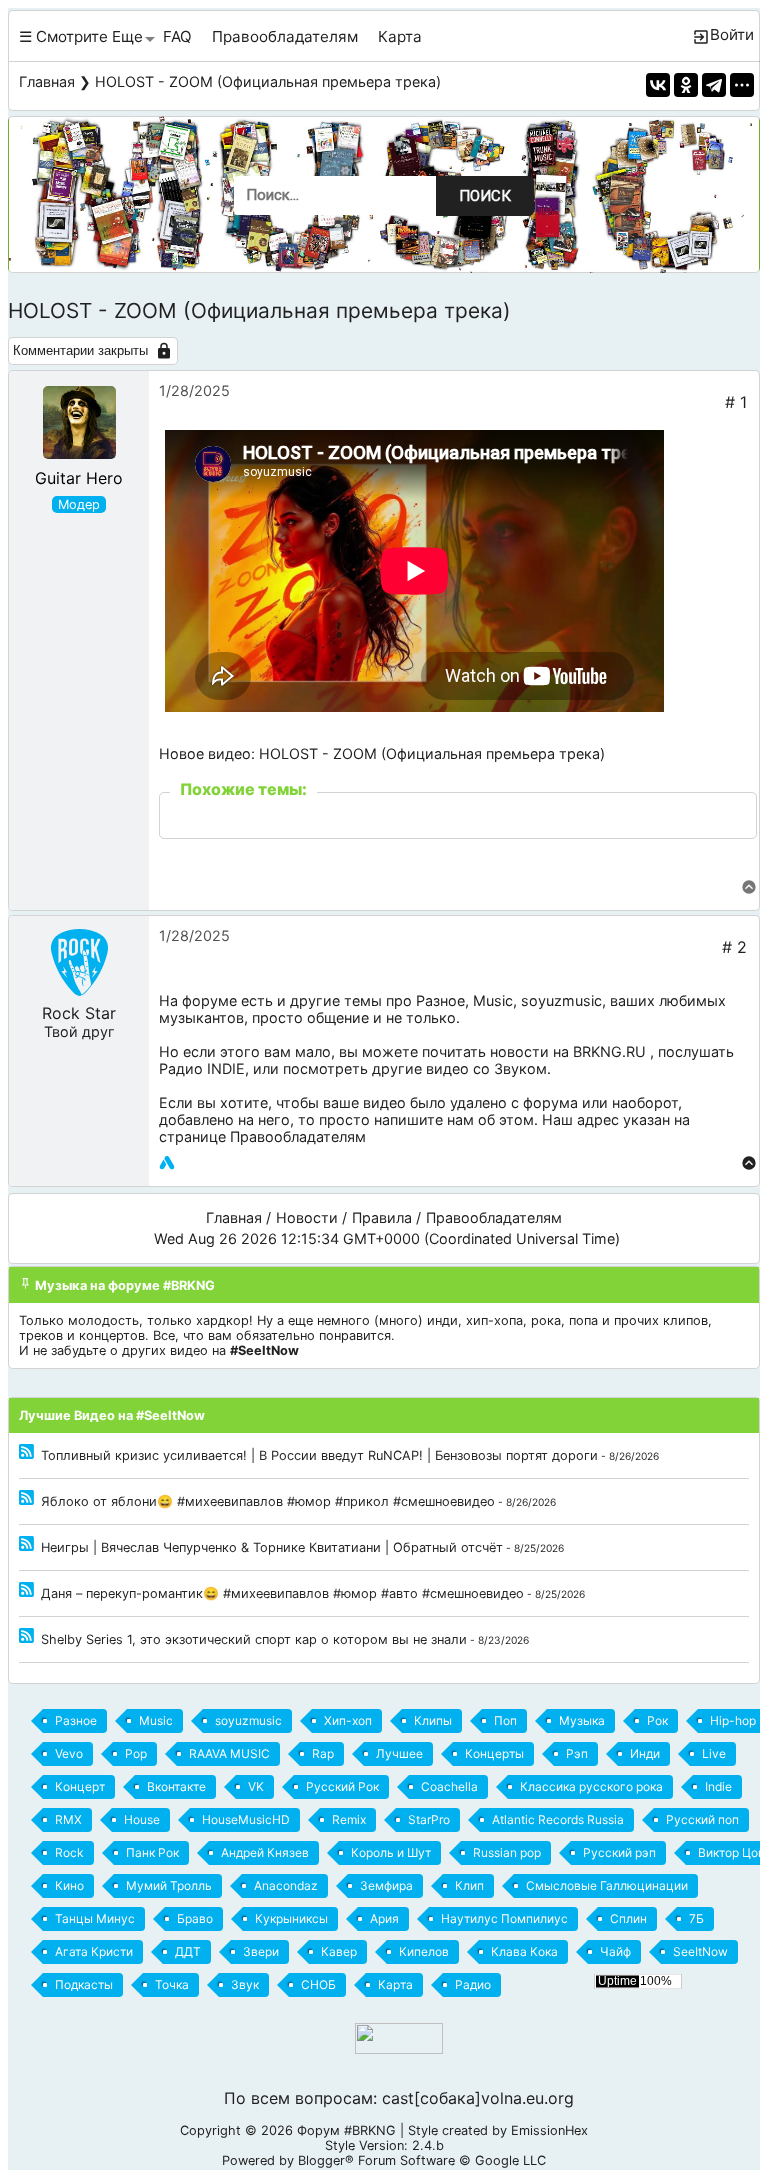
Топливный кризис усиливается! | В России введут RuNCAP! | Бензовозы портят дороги (319, 1455)
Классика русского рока (591, 1786)
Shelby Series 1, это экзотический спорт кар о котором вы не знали (254, 1639)
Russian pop (507, 1852)
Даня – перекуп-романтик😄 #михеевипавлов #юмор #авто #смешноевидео (282, 1593)
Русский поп (702, 1819)
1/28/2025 (194, 390)
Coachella (449, 1786)
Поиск (485, 196)
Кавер (339, 1951)
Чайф (615, 1951)
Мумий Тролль (169, 1885)
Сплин (628, 1918)
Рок (657, 1720)
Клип (469, 1885)
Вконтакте (176, 1786)
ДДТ (188, 1951)
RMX (68, 1819)
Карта (400, 36)
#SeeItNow (264, 1350)
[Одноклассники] (686, 85)
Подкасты (84, 1984)
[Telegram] (714, 85)
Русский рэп (619, 1852)
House (142, 1819)
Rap (323, 1753)
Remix (349, 1819)
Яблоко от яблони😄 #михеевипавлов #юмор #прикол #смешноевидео (268, 1501)
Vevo (69, 1753)
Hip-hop (733, 1720)
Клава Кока (524, 1951)
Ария (384, 1918)
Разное (440, 1000)
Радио (473, 1984)
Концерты (494, 1753)
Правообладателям (285, 36)
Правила (382, 1217)
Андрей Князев (265, 1852)
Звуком (520, 1068)
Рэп (577, 1753)
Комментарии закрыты (80, 350)
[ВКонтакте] (658, 85)
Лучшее (399, 1753)
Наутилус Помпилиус (504, 1918)
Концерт (80, 1786)
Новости (307, 1217)
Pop (136, 1753)
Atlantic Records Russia (558, 1819)
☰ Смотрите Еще (81, 36)
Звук (245, 1984)
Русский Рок (342, 1786)
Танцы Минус (95, 1918)
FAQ (177, 36)
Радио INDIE (202, 1068)
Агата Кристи (94, 1951)
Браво (195, 1918)
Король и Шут (391, 1852)
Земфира (386, 1885)
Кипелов (424, 1951)
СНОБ (318, 1984)
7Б (696, 1918)
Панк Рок (152, 1852)
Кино (69, 1885)
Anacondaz (286, 1885)
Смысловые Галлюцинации (607, 1885)
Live (714, 1753)
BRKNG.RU (609, 1051)
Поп (505, 1720)
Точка (172, 1984)
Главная (47, 81)
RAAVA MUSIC (229, 1753)
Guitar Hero (79, 478)
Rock (69, 1852)
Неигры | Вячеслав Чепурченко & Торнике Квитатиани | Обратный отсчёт (272, 1547)
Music (493, 1000)
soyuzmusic (561, 1000)
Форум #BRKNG (346, 2130)
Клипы (433, 1720)
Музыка (582, 1720)
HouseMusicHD (246, 1819)
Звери (261, 1951)
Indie (718, 1786)
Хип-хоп (348, 1720)
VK (256, 1786)
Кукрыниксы (291, 1918)
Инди (645, 1753)
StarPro (429, 1819)
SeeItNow (700, 1951)
